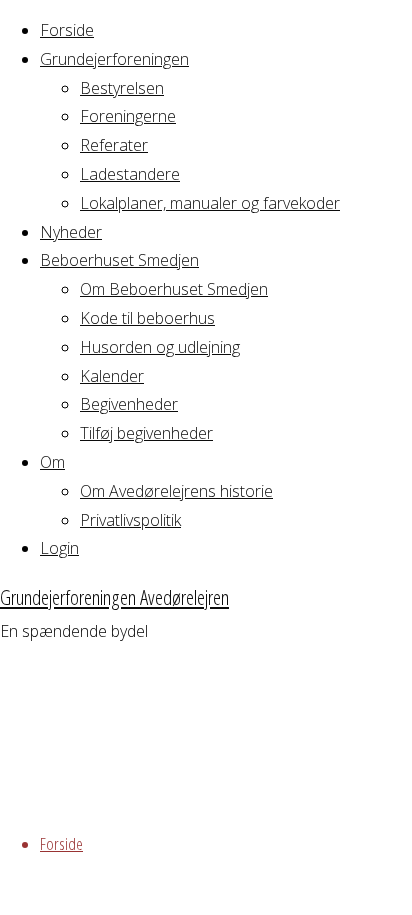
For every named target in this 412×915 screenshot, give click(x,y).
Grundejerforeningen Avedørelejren (114, 597)
